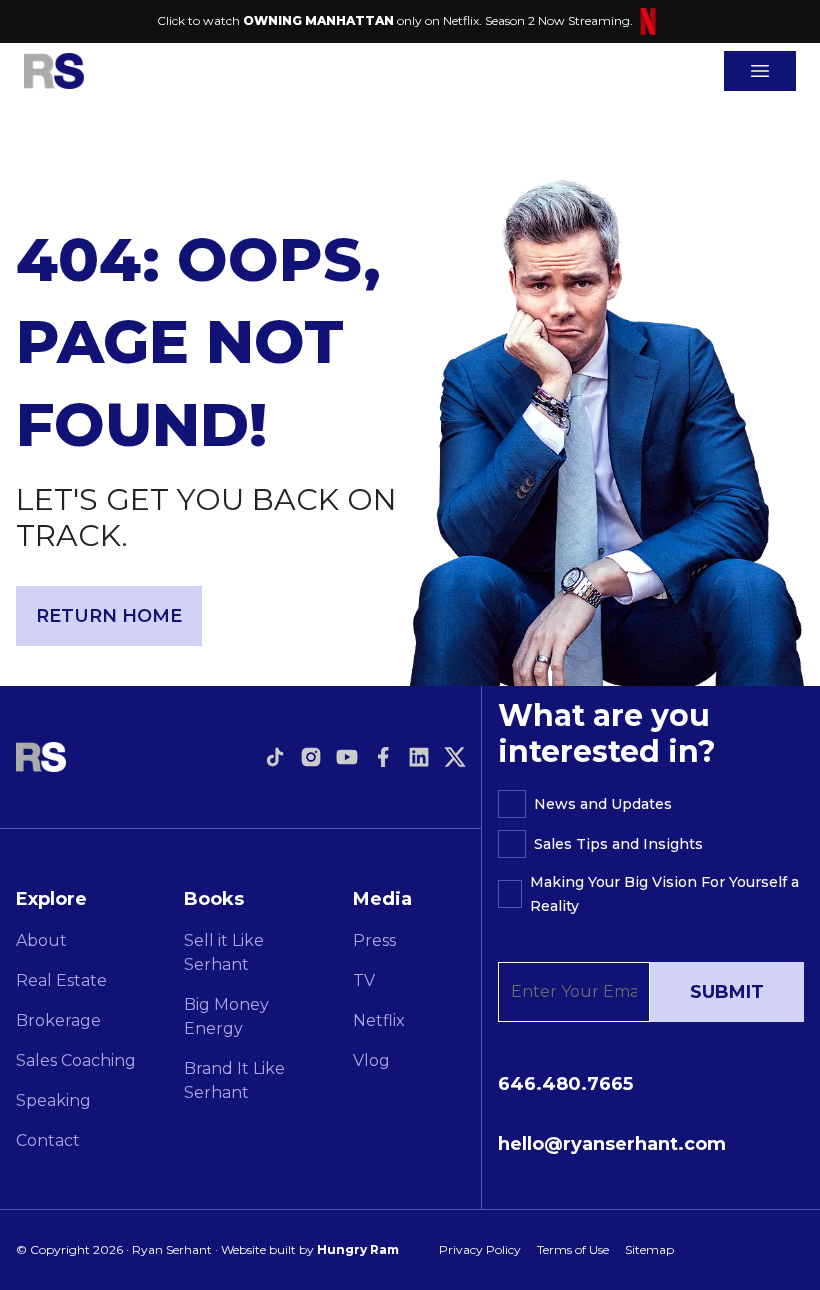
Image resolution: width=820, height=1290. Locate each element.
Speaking (53, 1100)
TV (364, 980)
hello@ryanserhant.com (612, 1144)
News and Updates (603, 804)
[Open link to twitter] (455, 757)
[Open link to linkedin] (419, 757)
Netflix (379, 1020)
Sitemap (649, 1249)
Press (374, 940)
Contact (48, 1140)
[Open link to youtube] (347, 757)
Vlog (371, 1060)
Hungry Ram (358, 1249)
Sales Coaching (76, 1060)
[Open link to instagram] (311, 757)
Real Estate (61, 980)
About (41, 940)
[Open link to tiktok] (275, 757)
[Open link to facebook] (383, 757)
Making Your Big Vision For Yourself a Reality (664, 894)
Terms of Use (573, 1249)
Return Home (109, 616)
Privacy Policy (480, 1249)
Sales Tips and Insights (618, 844)
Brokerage (58, 1020)
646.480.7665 (565, 1084)
